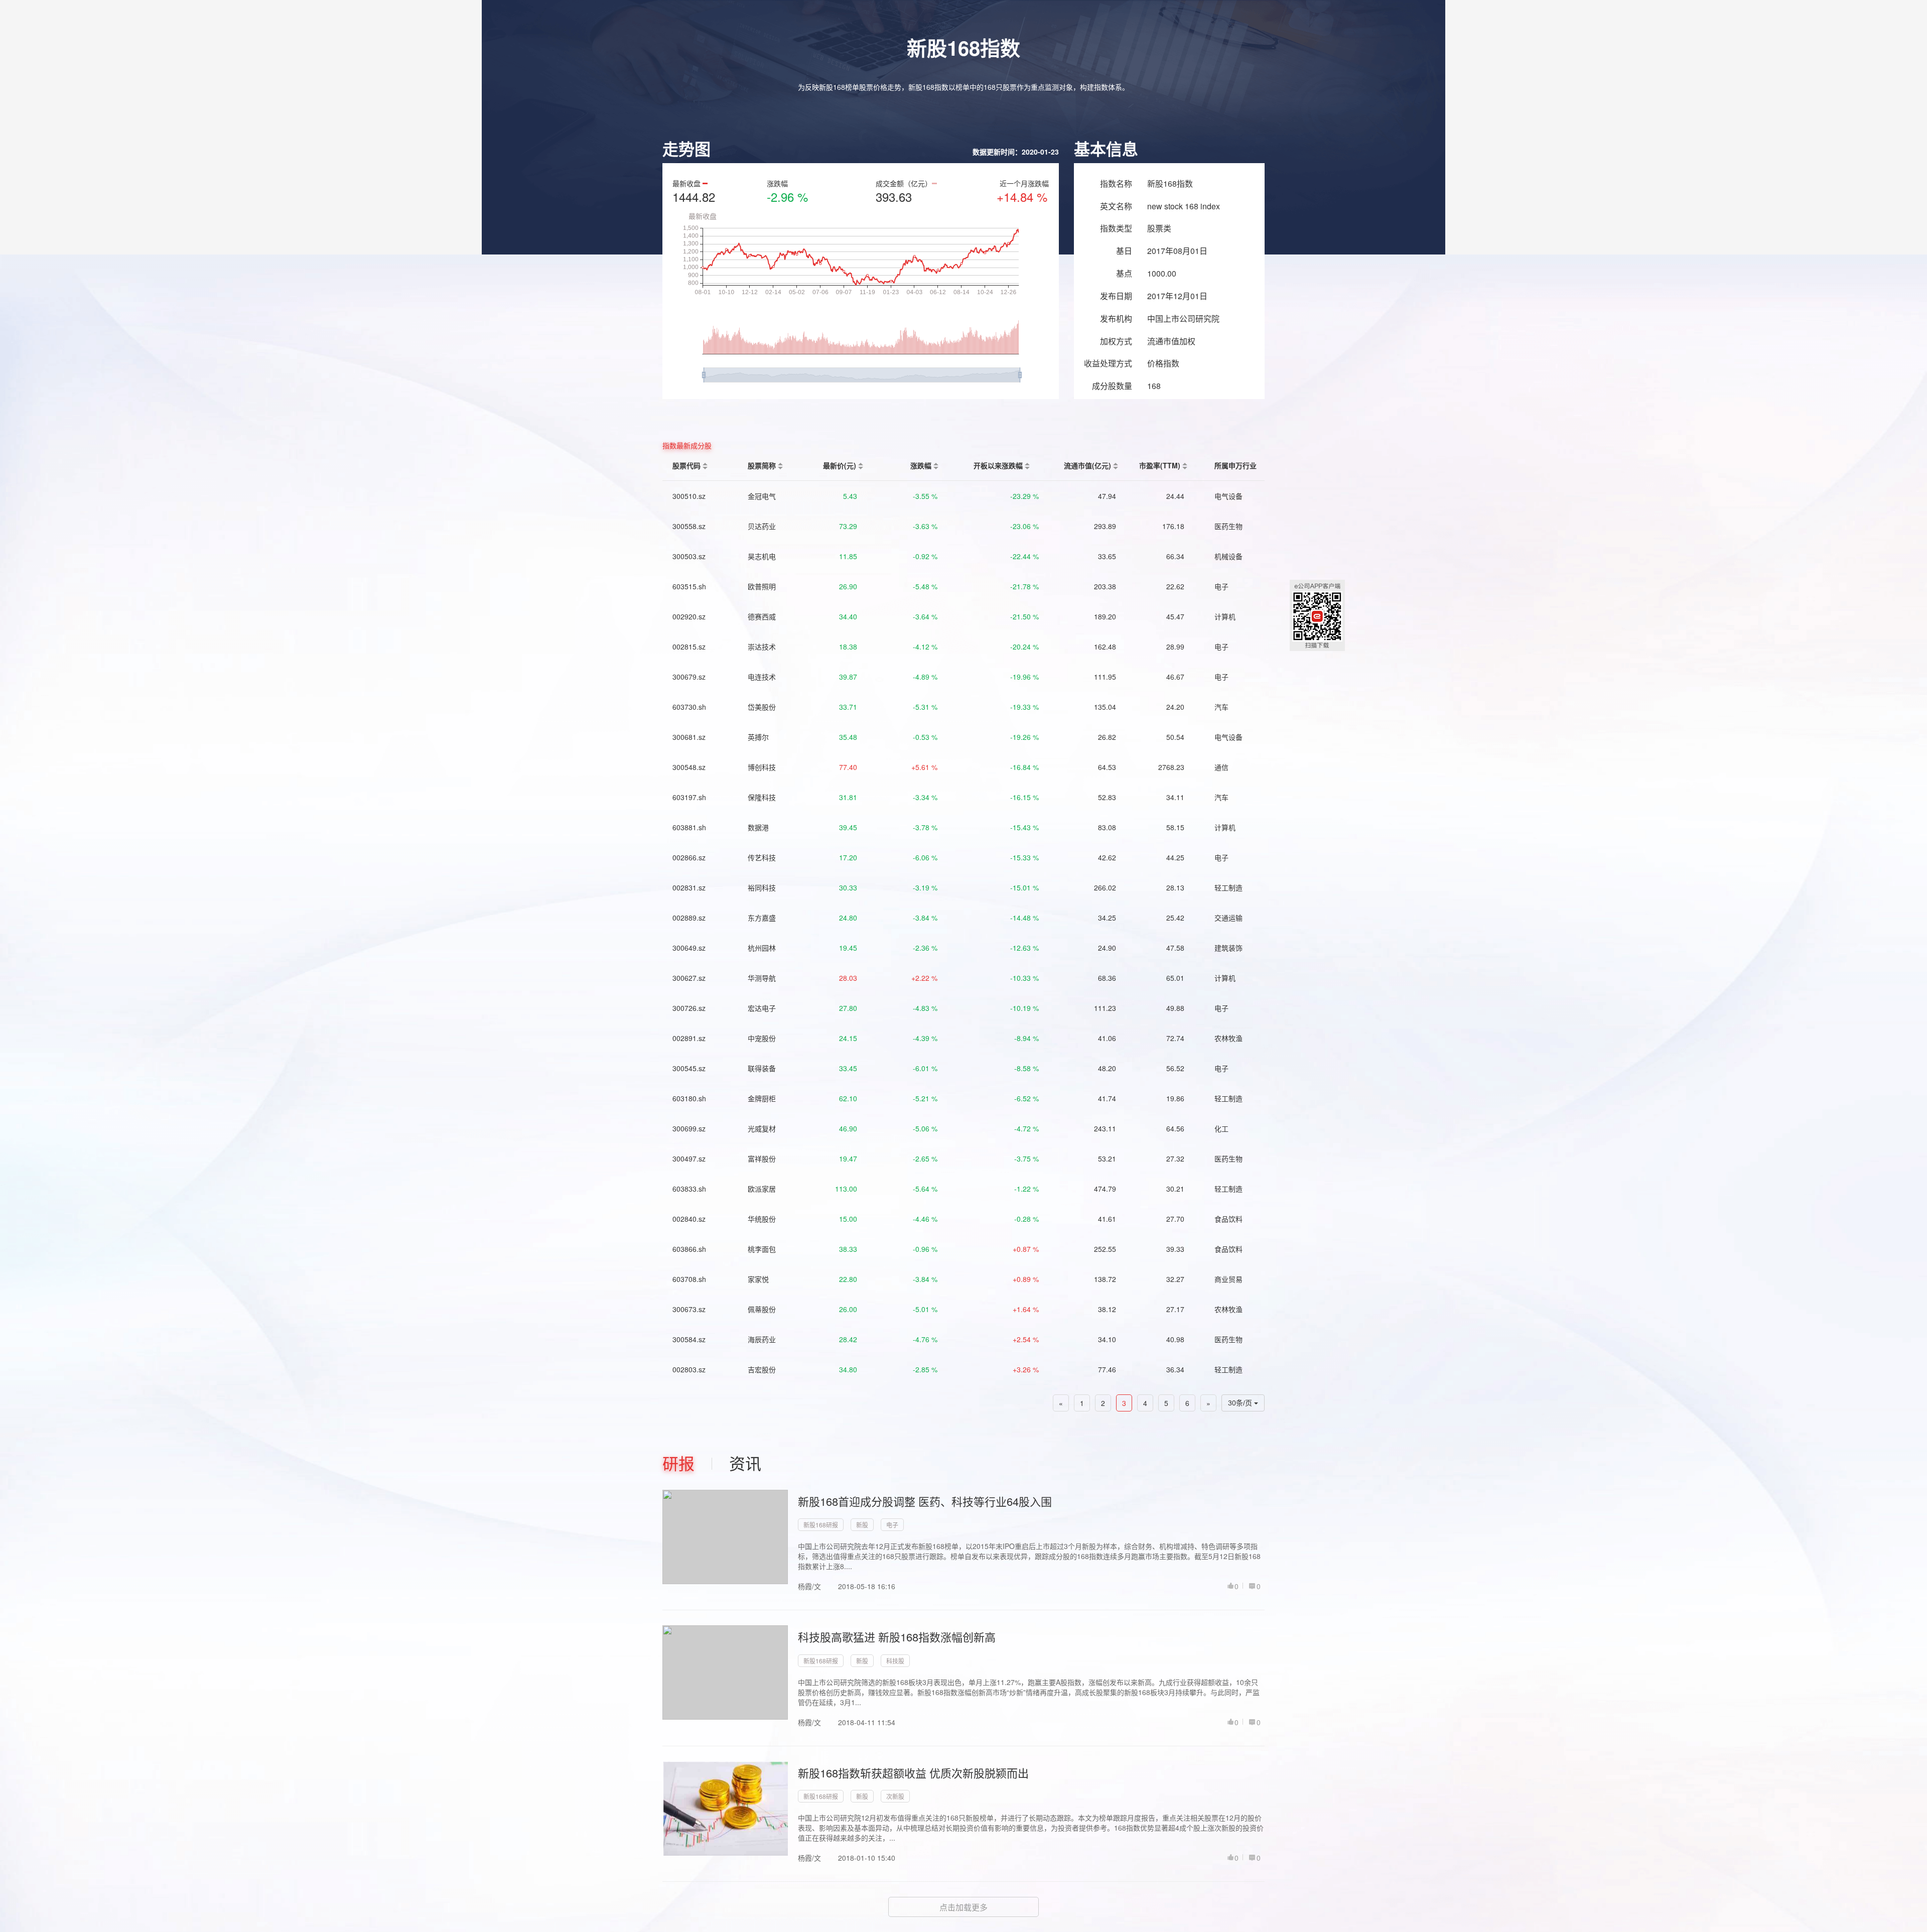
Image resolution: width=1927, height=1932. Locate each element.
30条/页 (1241, 1403)
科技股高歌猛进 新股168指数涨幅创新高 (897, 1637)
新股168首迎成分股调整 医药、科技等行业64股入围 (925, 1501)
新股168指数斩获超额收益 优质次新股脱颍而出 (913, 1773)
